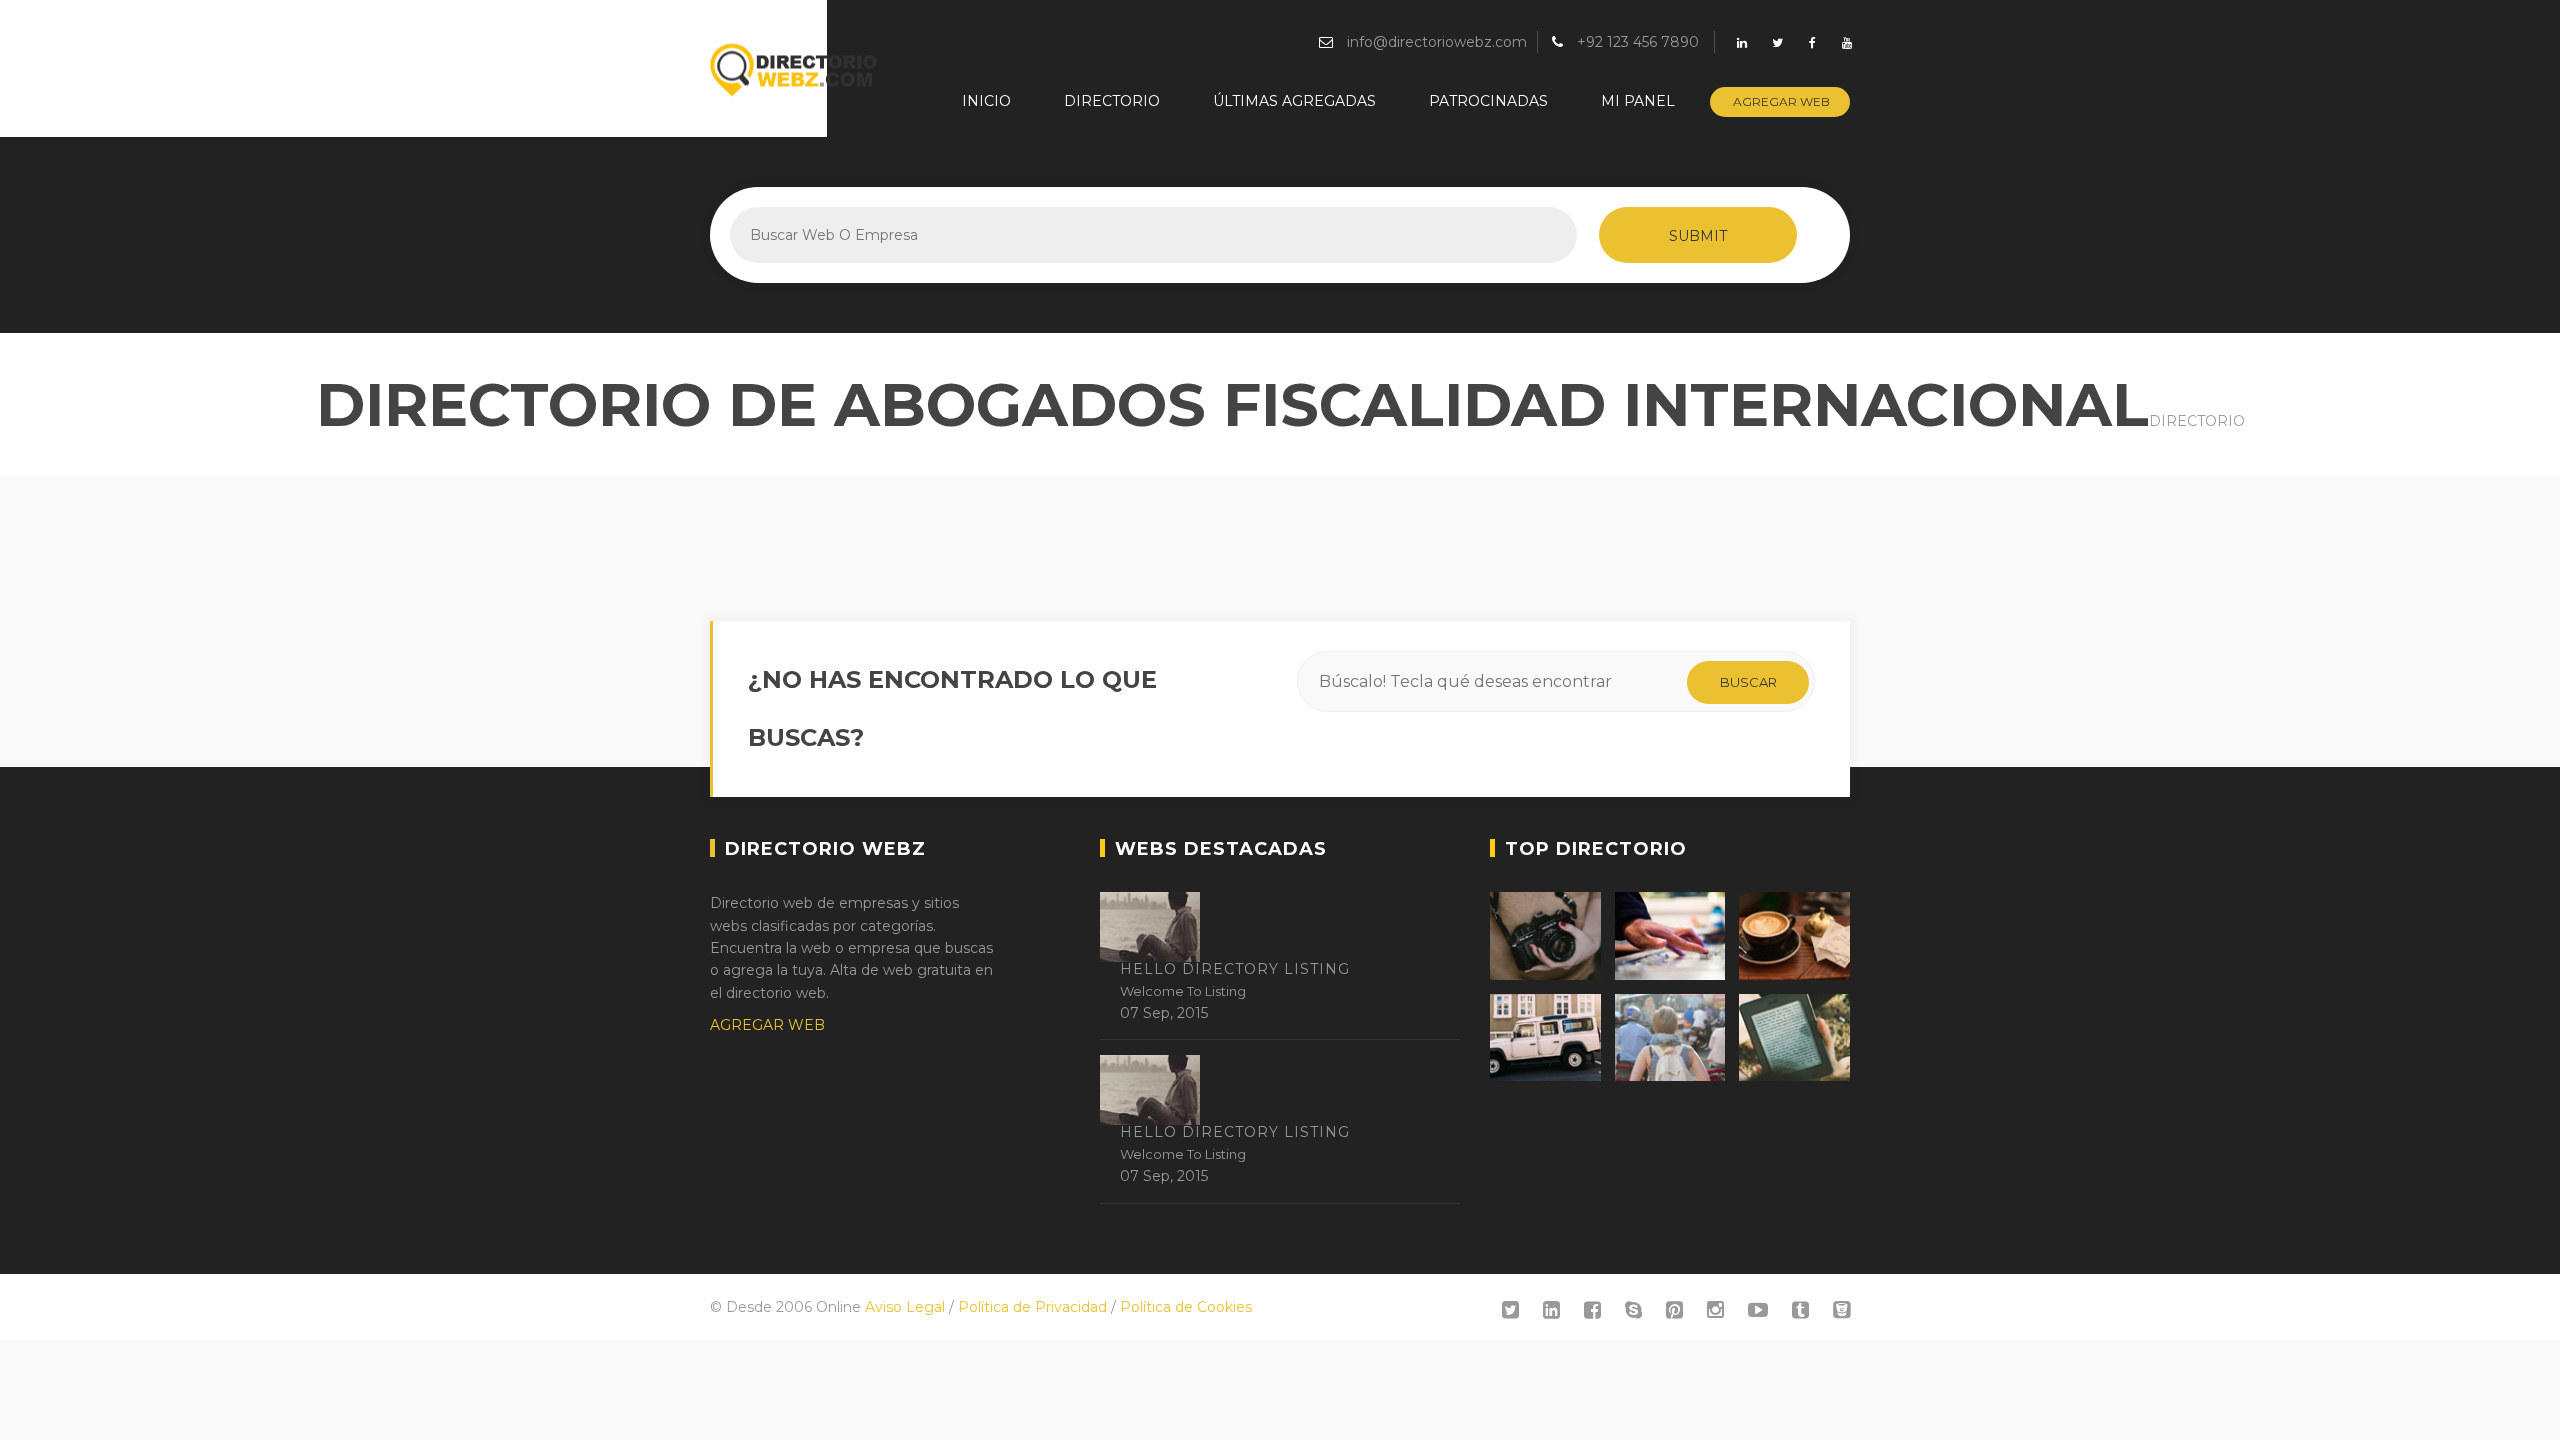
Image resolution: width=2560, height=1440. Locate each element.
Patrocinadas (1488, 101)
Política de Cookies (1186, 1307)
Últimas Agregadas (1294, 101)
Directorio (1112, 101)
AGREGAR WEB (767, 1025)
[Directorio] (795, 70)
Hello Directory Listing (1235, 969)
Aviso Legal (905, 1307)
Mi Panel (1638, 101)
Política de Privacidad (1032, 1307)
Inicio (986, 101)
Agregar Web (1781, 101)
